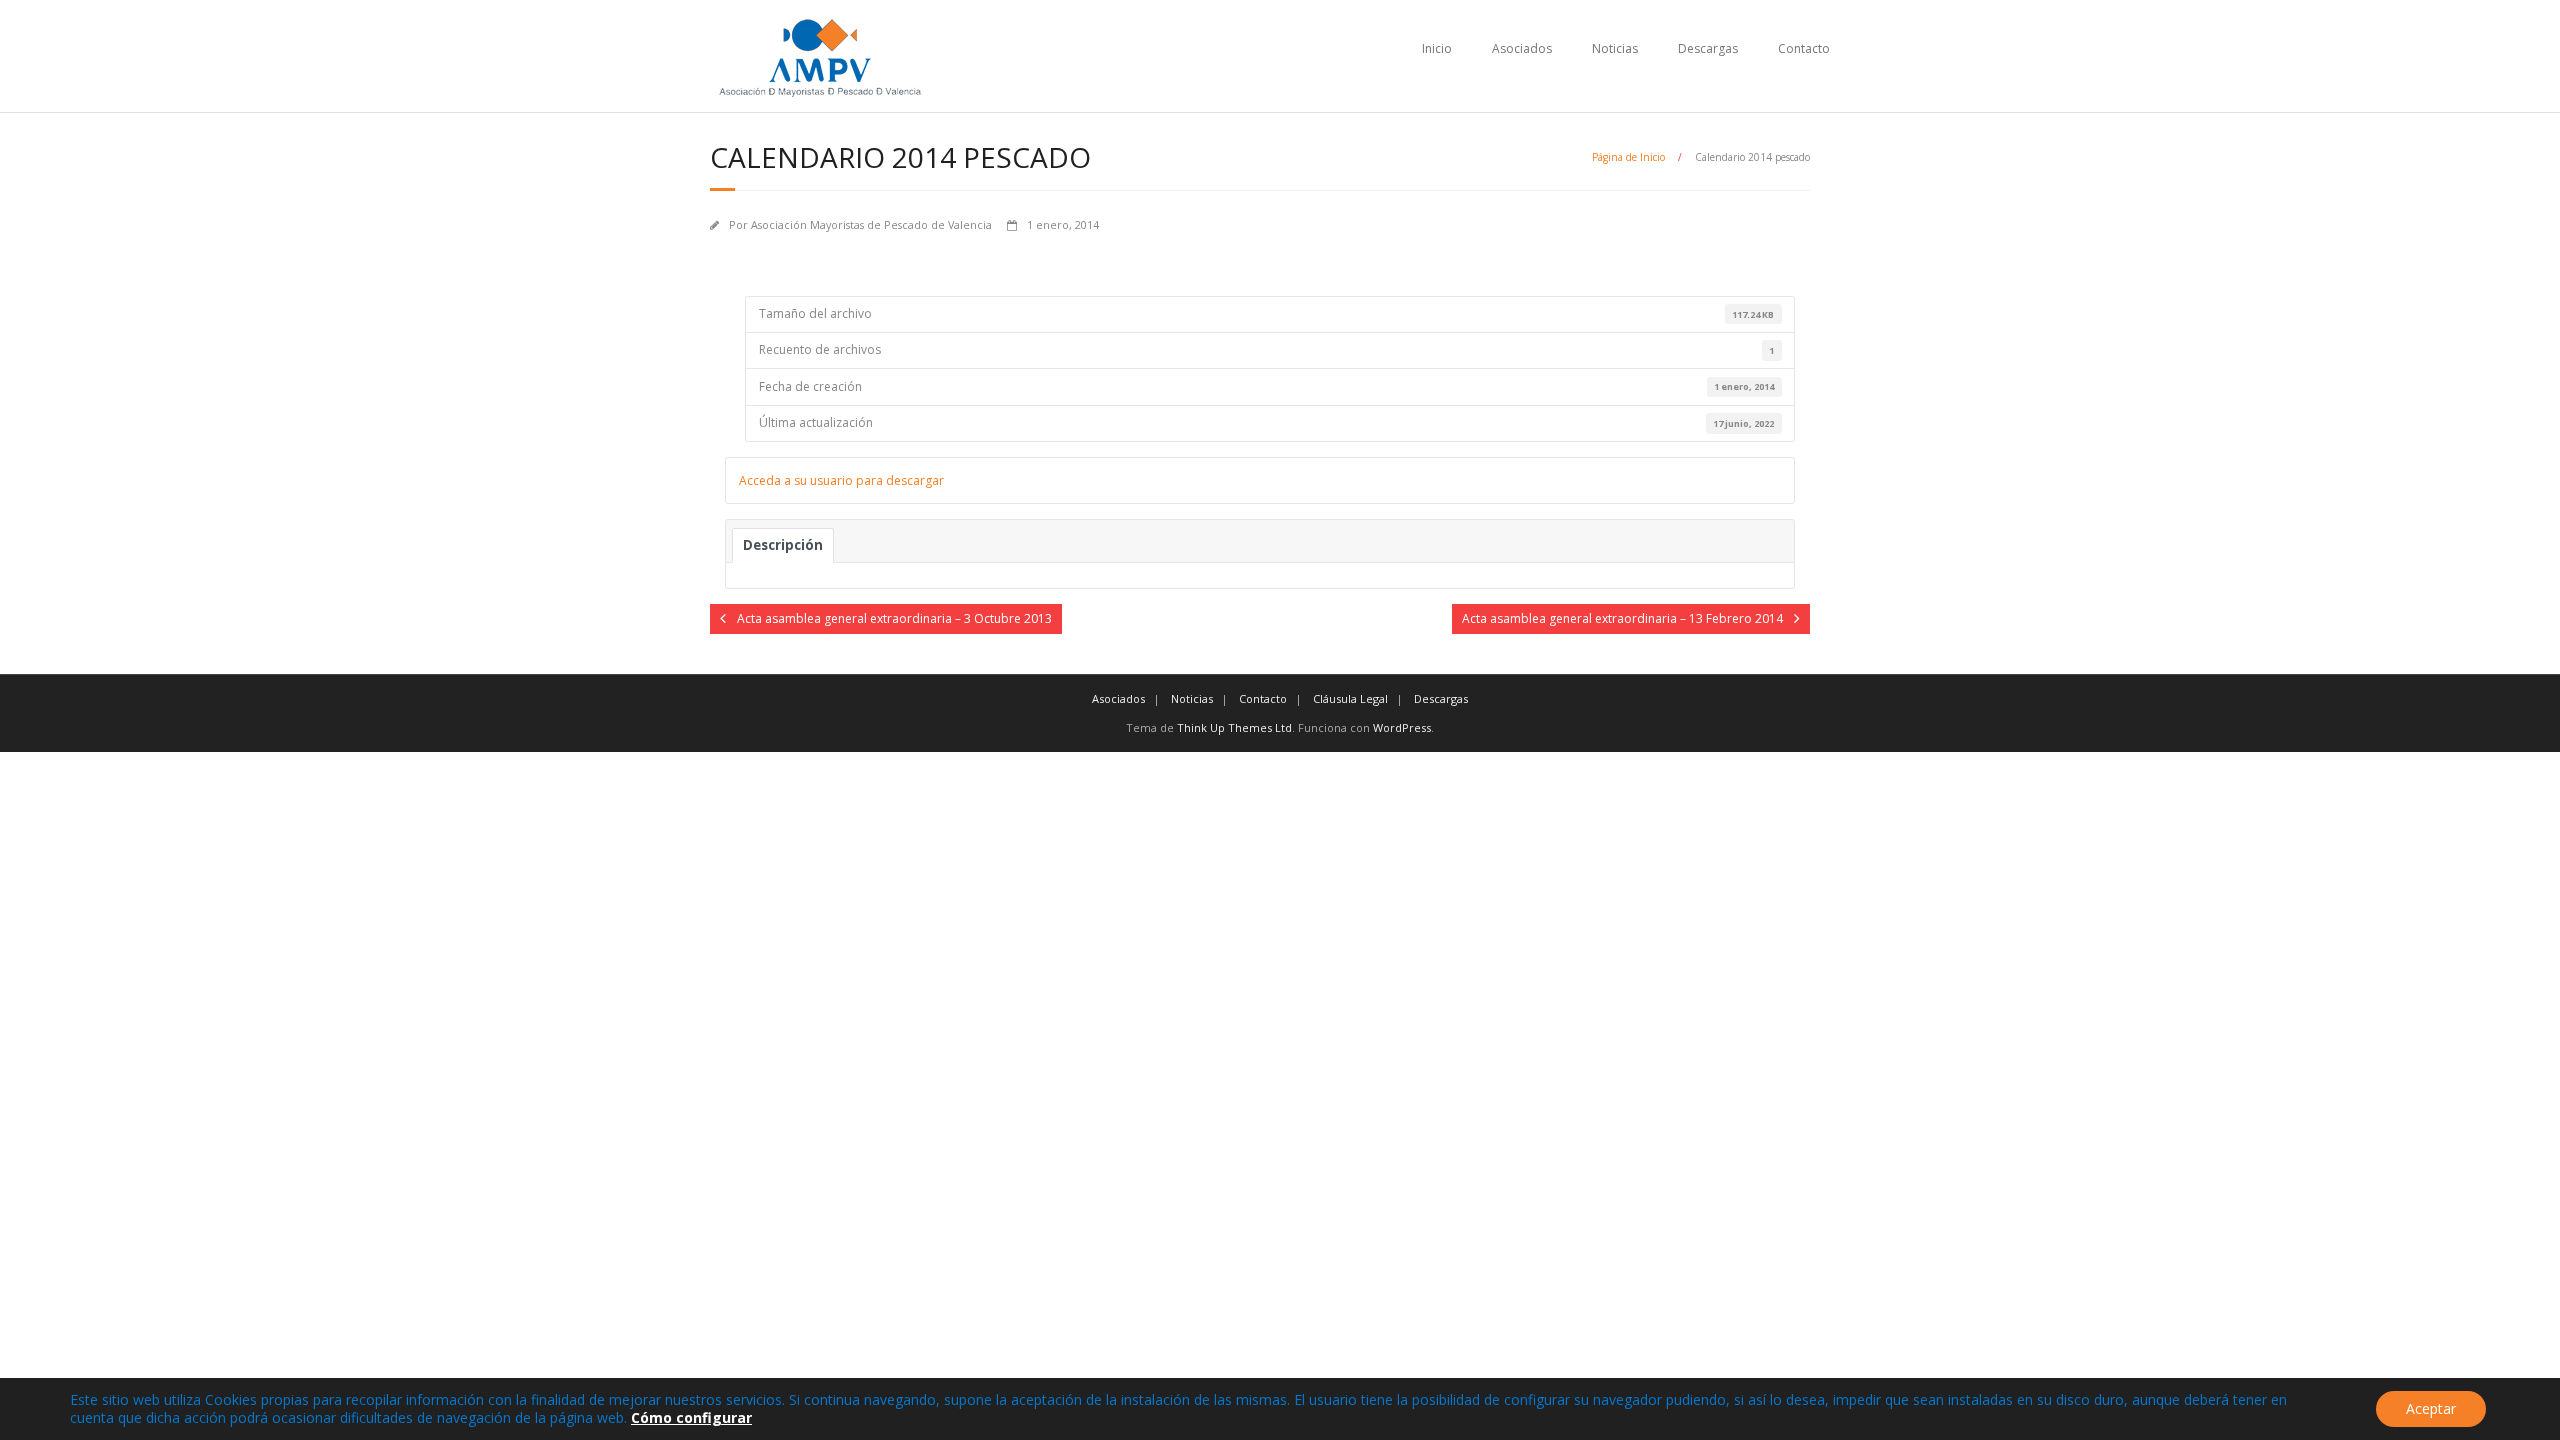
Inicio (1437, 48)
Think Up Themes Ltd (1234, 727)
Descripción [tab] (783, 545)
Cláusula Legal (1350, 698)
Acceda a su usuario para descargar (841, 480)
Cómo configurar (691, 1417)
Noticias (1615, 48)
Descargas (1708, 48)
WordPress (1402, 727)
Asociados (1522, 48)
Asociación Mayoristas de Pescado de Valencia (871, 224)
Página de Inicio (1628, 157)
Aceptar (2431, 1408)
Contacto (1804, 48)
